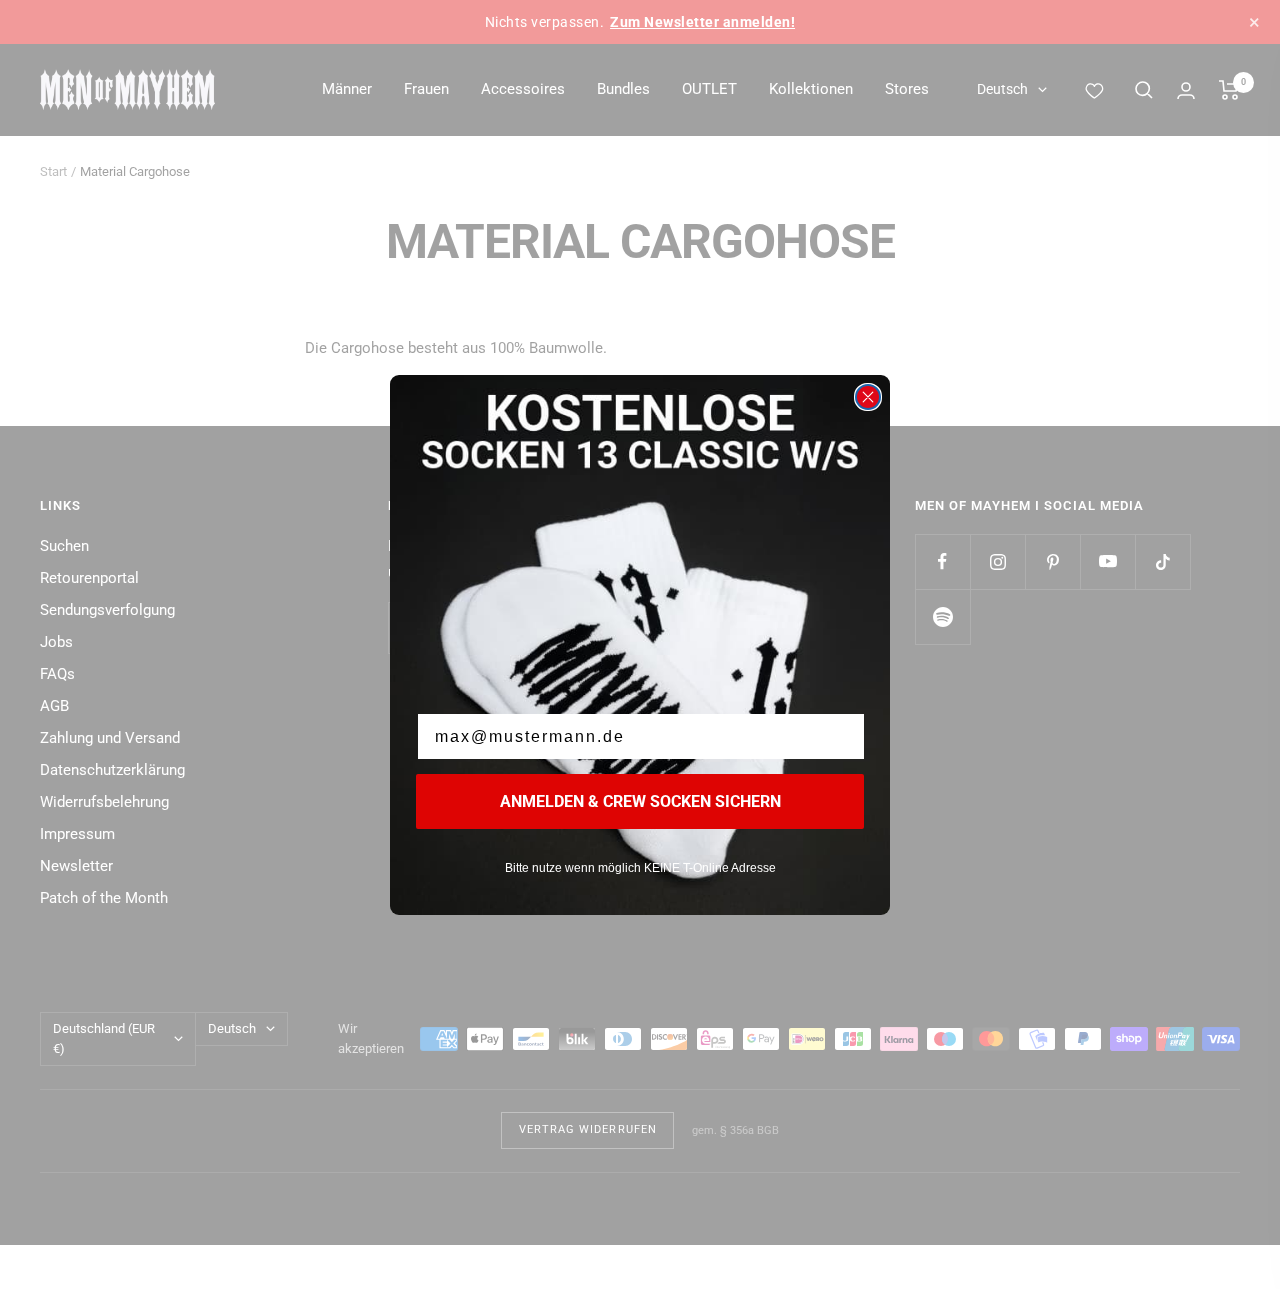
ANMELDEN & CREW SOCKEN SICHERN (640, 801)
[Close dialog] (868, 397)
